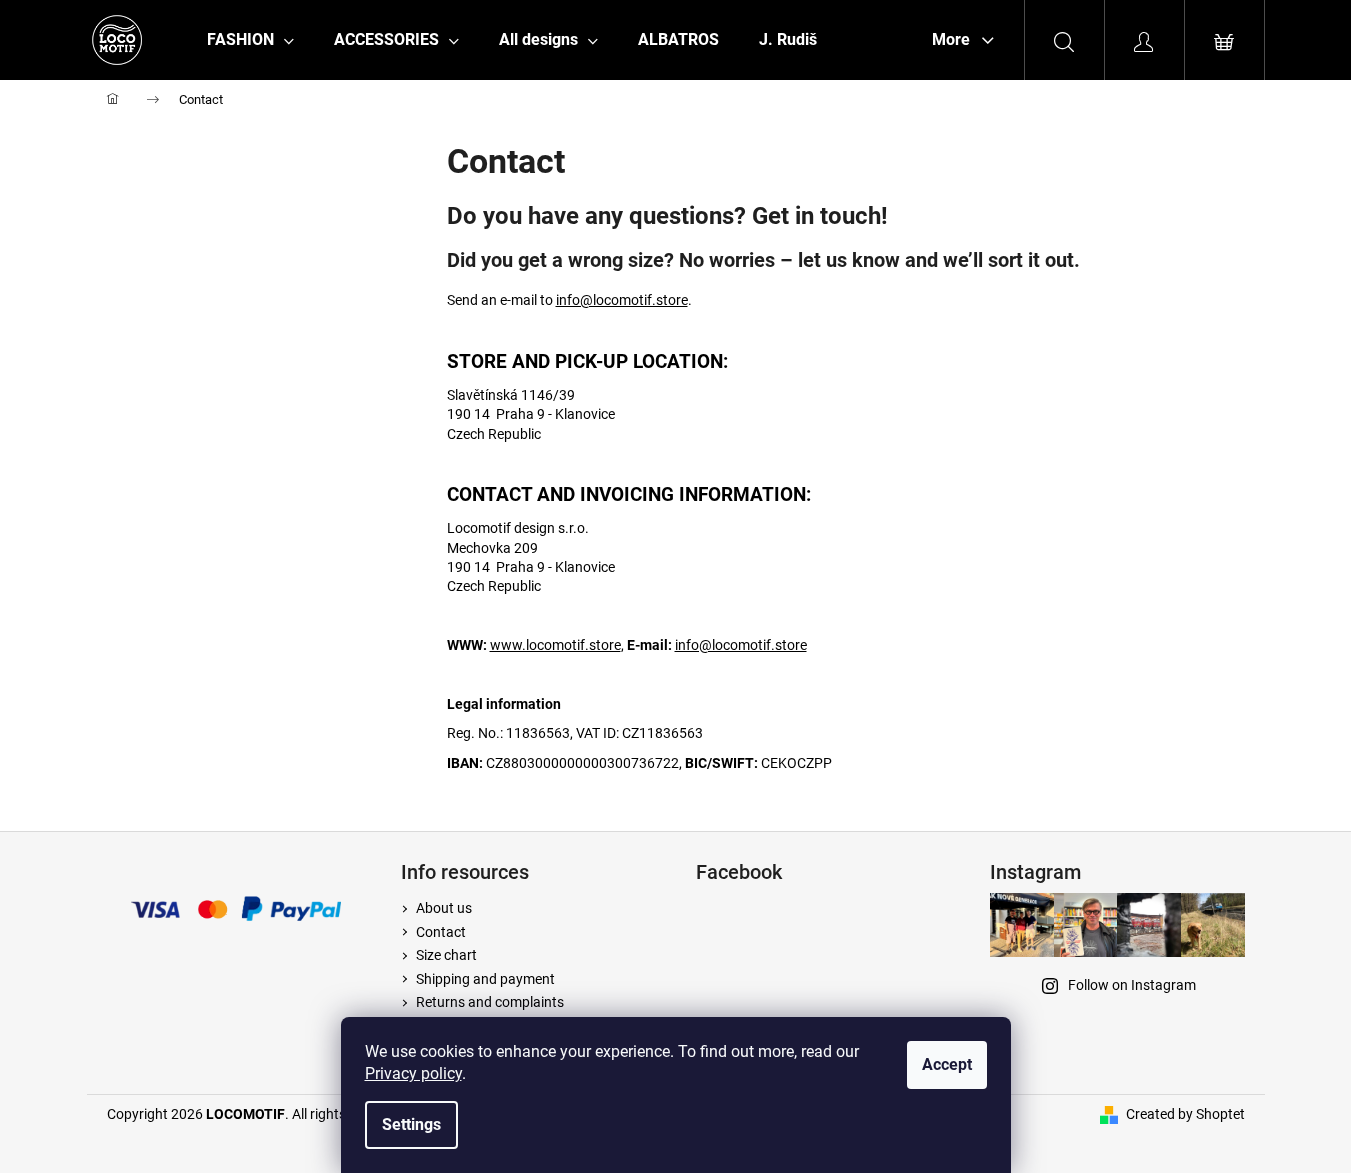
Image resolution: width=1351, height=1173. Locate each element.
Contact (441, 932)
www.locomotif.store (555, 645)
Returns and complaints (490, 1002)
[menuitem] (250, 40)
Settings (411, 1124)
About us (444, 908)
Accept (947, 1064)
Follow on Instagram (1132, 985)
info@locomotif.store (622, 300)
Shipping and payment (485, 979)
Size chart (446, 955)
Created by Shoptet (1185, 1114)
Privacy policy (413, 1073)
